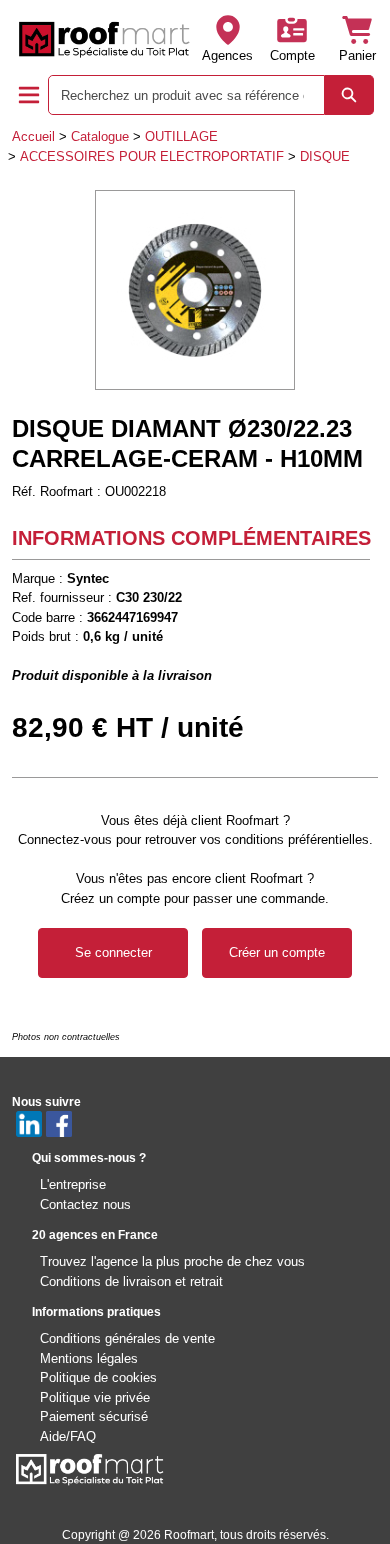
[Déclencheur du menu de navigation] (29, 95)
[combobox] (178, 95)
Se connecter (113, 952)
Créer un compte (277, 952)
